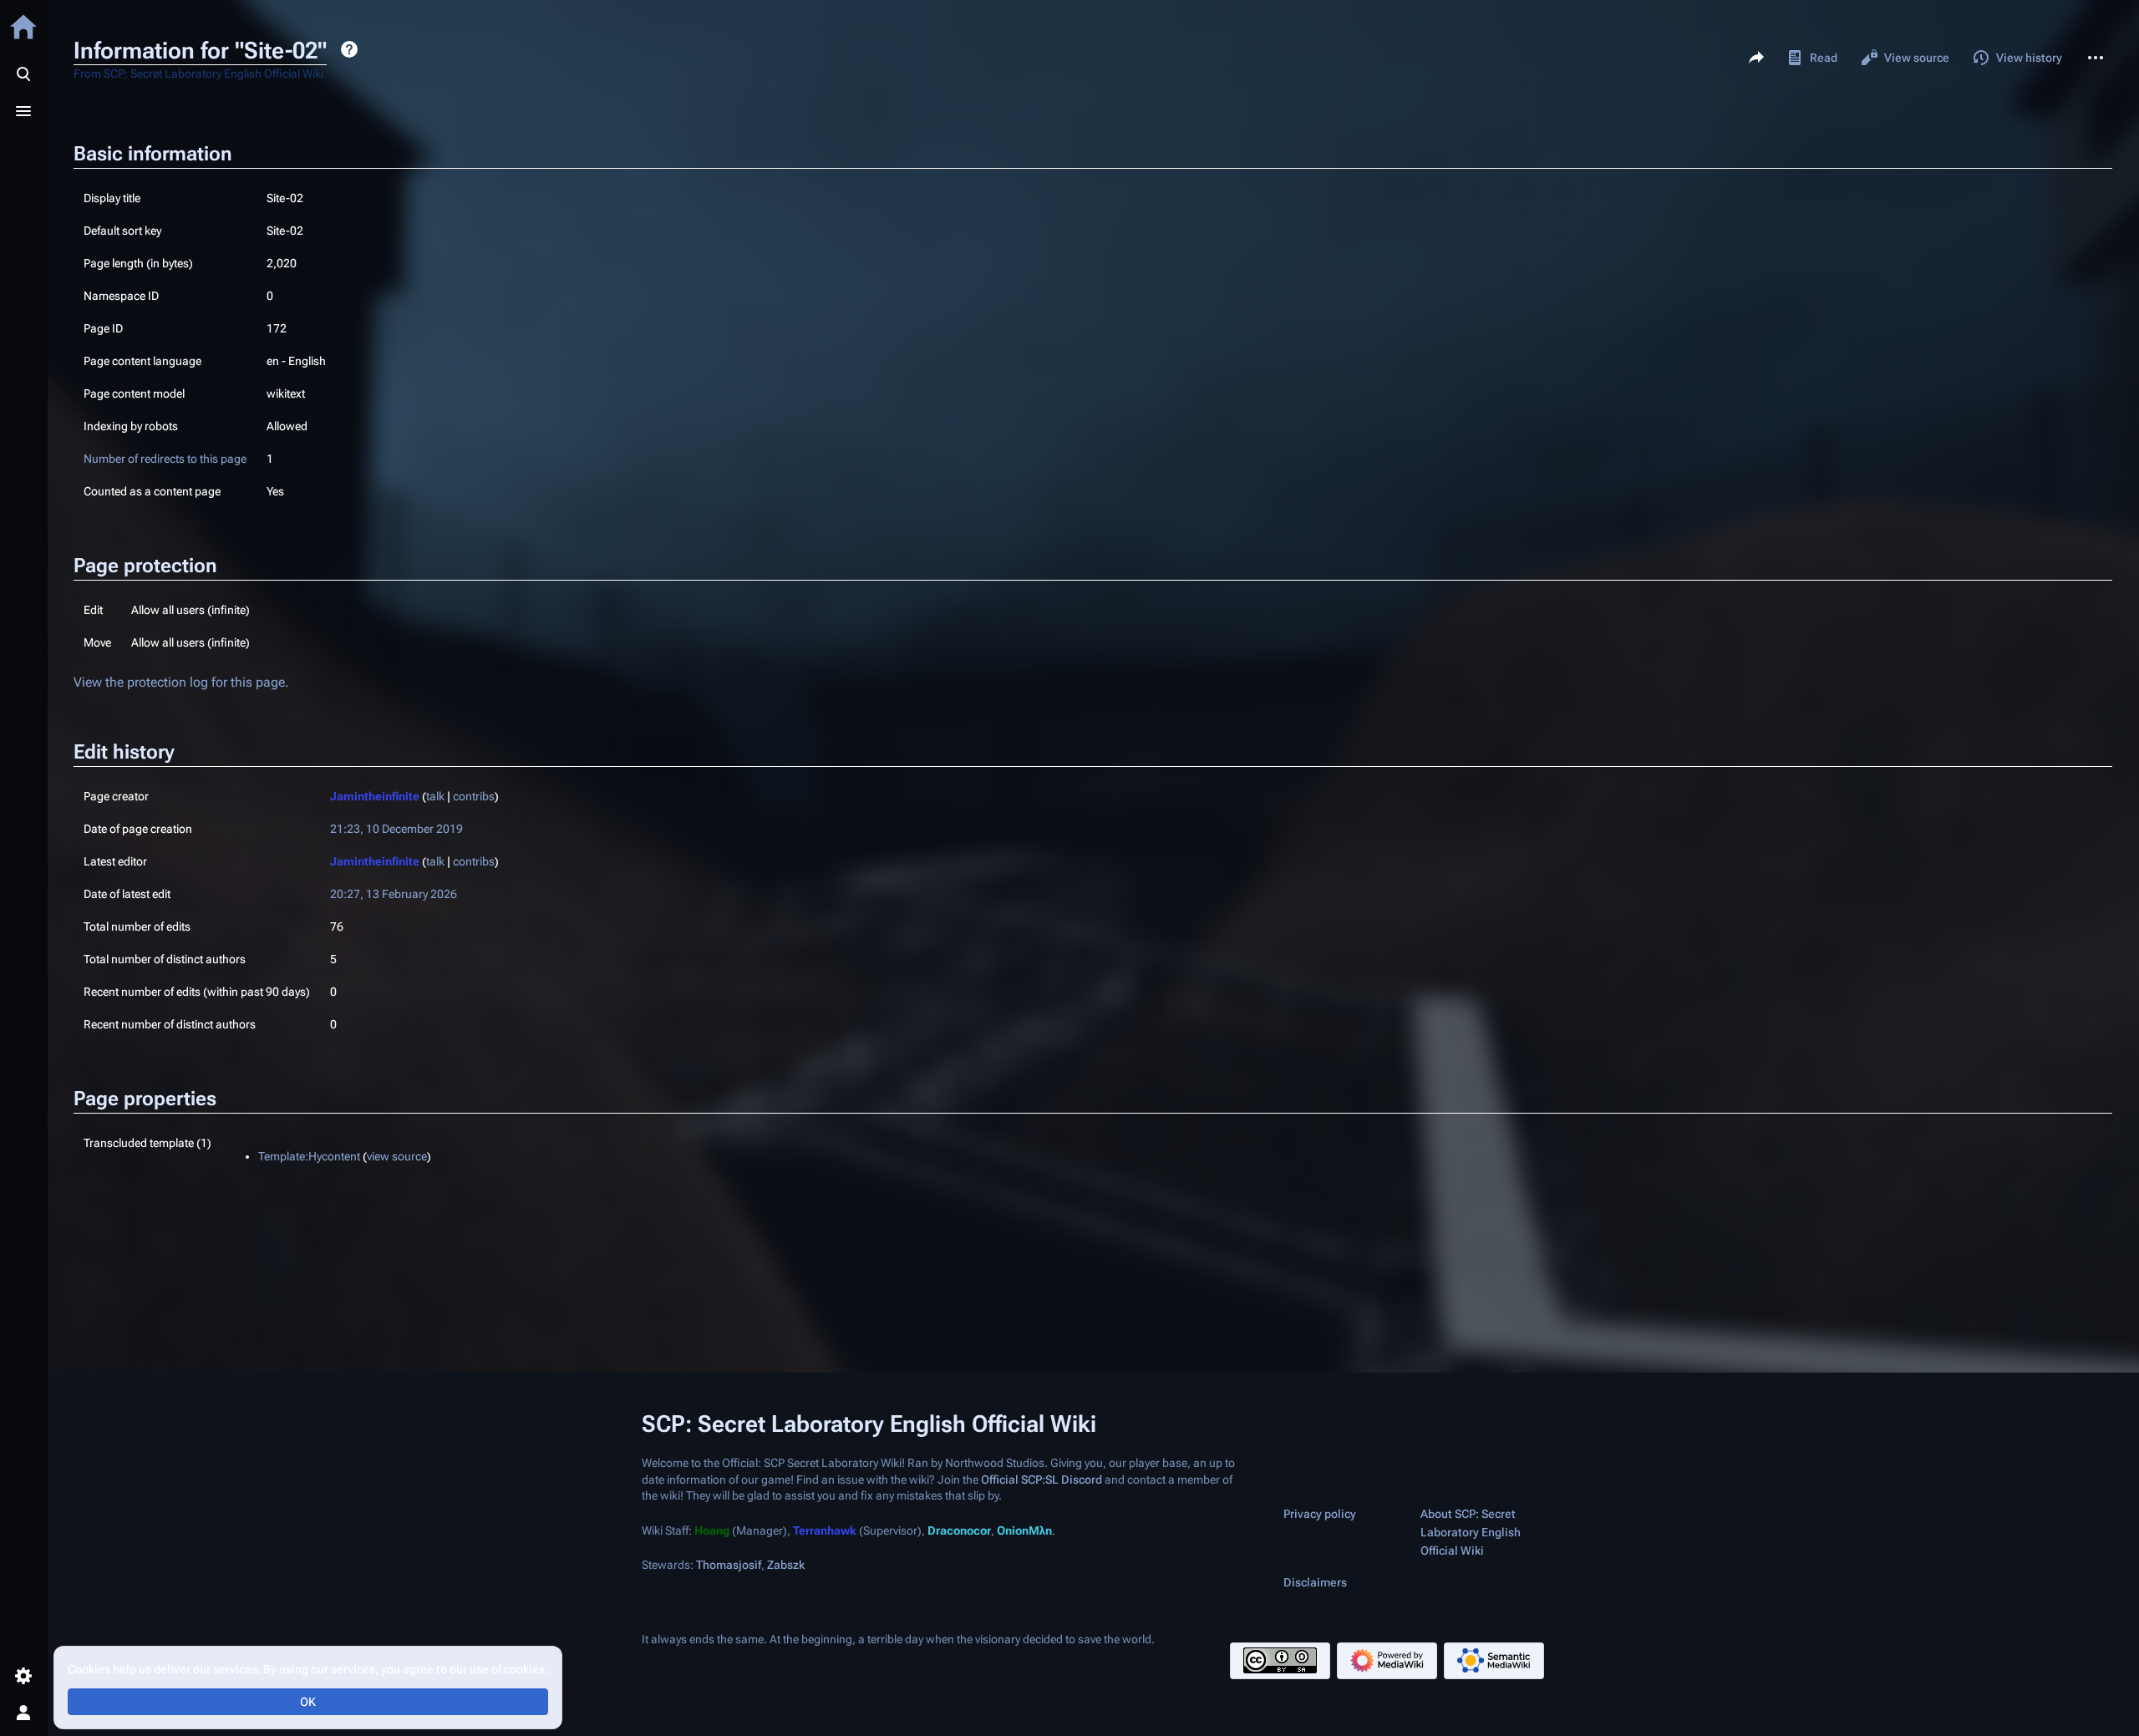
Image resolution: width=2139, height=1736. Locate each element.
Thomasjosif (729, 1566)
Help (349, 49)
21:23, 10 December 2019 (396, 829)
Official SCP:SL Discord (1042, 1480)
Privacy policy (1320, 1514)
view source (397, 1156)
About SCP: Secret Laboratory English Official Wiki (1471, 1532)
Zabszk (786, 1566)
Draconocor (959, 1530)
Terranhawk (825, 1530)
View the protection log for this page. (181, 682)
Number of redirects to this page (165, 459)
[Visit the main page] (23, 27)
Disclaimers (1315, 1582)
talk (435, 796)
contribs (474, 796)
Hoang (712, 1530)
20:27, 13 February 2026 (394, 894)
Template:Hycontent (309, 1156)
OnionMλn (1024, 1530)
